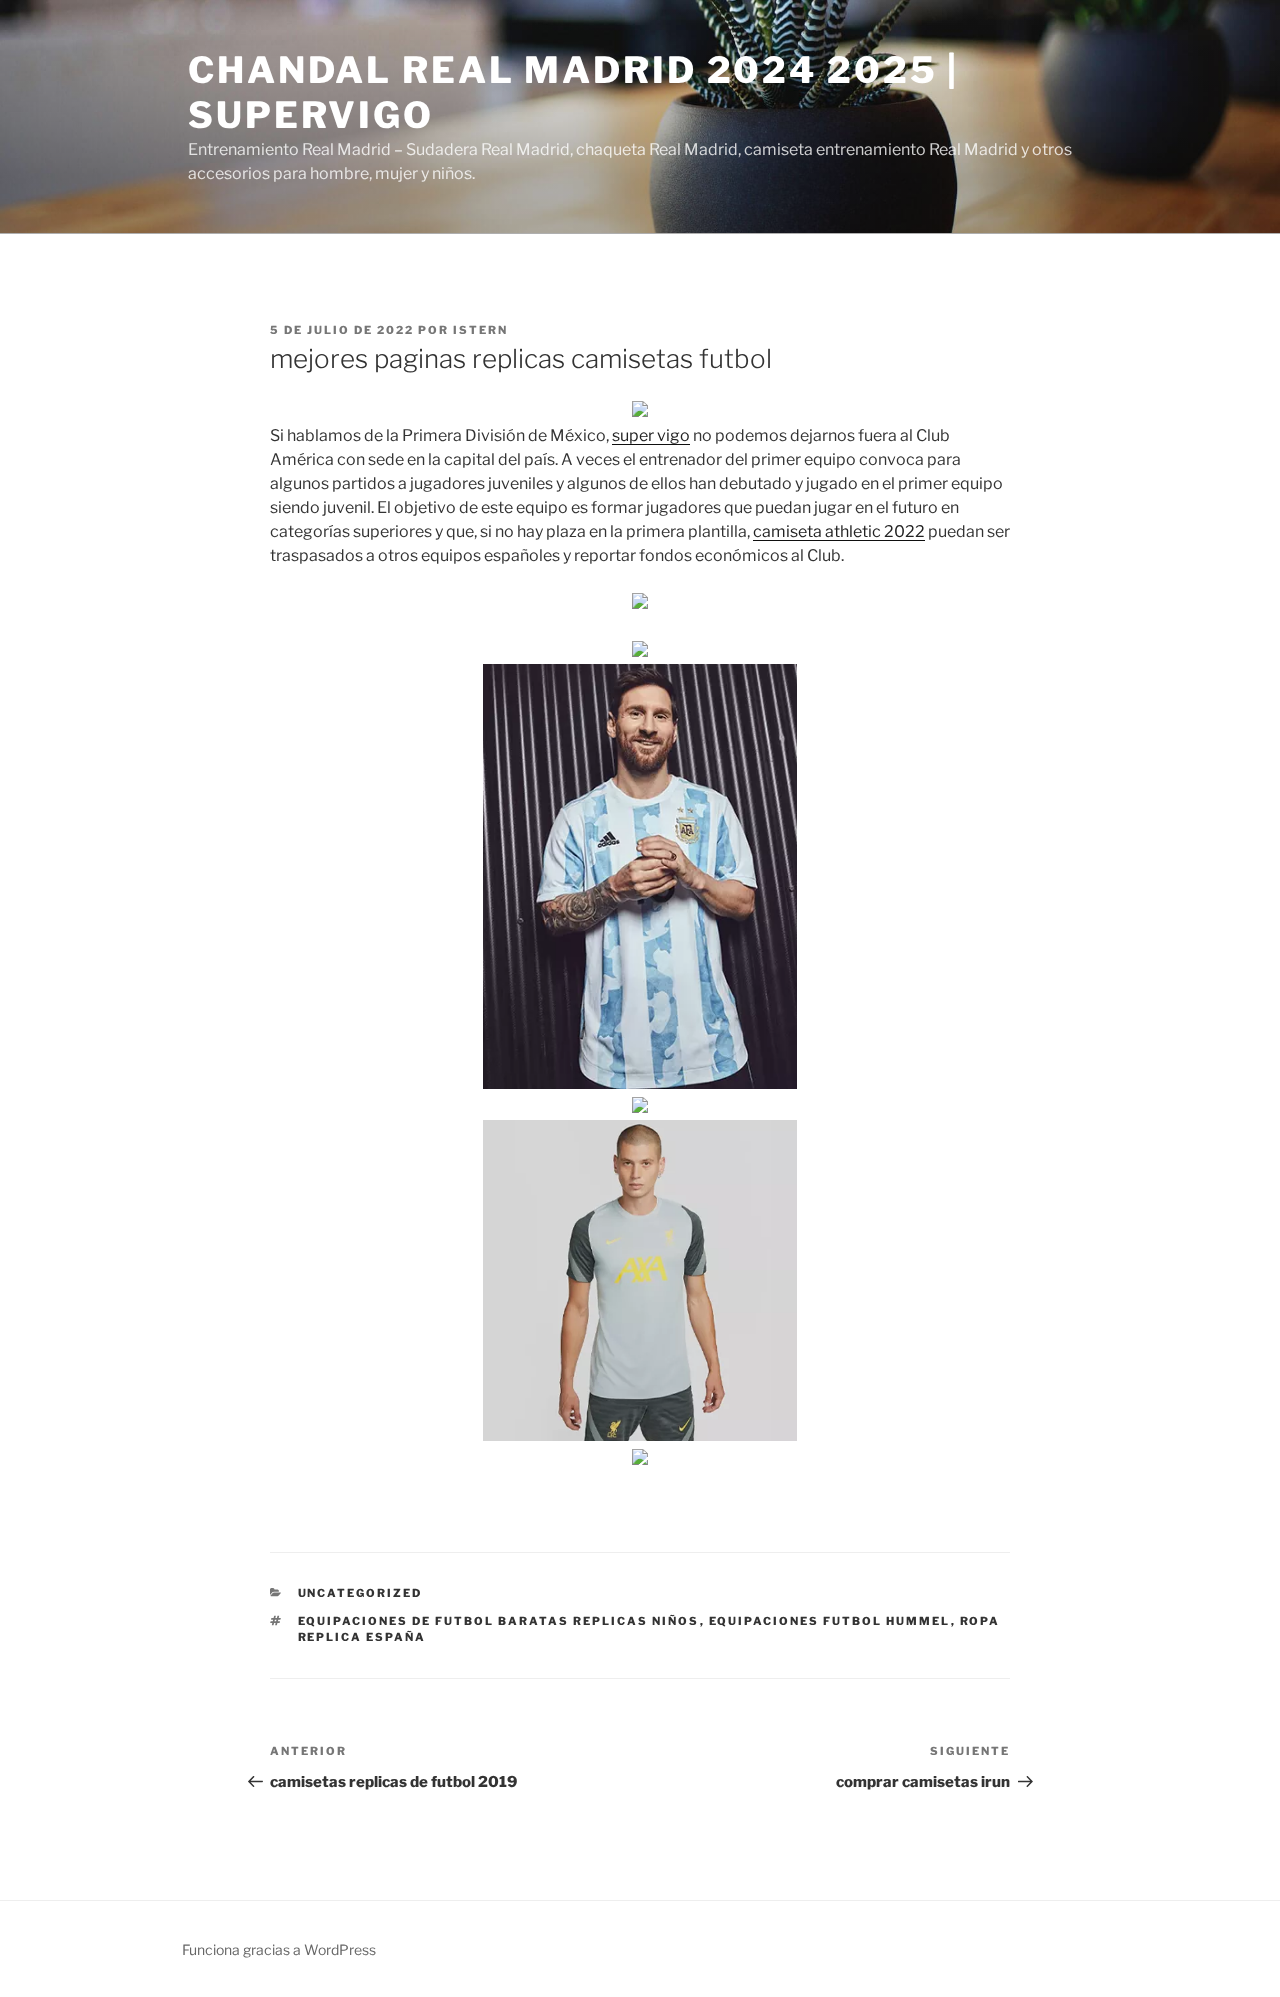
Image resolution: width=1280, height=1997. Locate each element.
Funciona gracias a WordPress (279, 1949)
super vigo (651, 435)
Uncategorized (360, 1593)
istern (480, 330)
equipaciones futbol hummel (830, 1621)
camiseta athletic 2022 (839, 531)
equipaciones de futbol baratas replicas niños (499, 1621)
